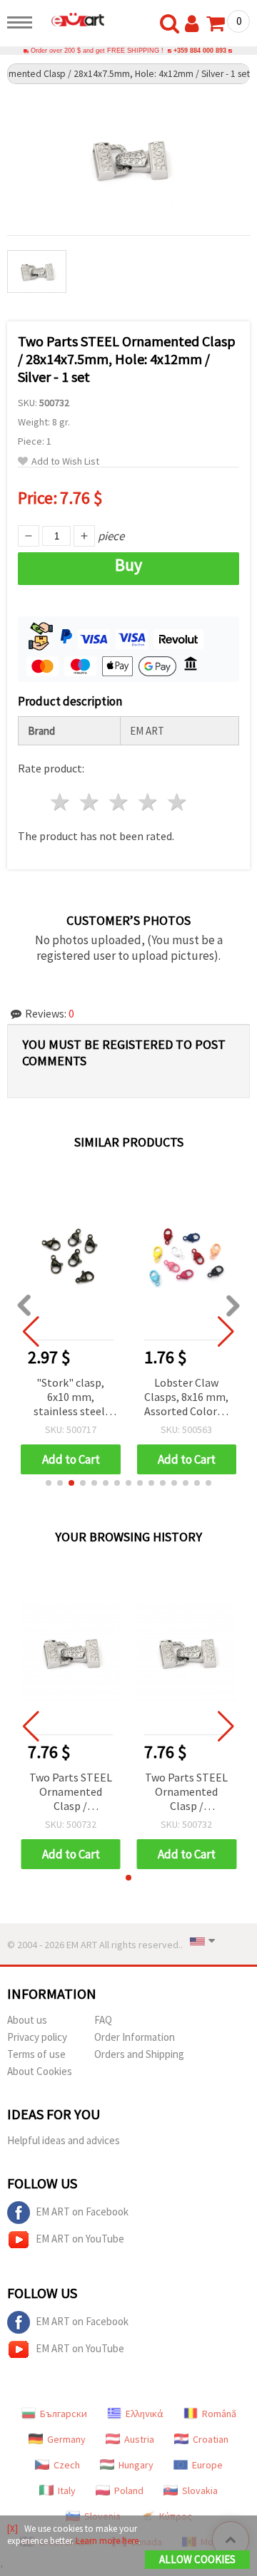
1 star (61, 802)
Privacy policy (37, 2037)
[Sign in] (195, 24)
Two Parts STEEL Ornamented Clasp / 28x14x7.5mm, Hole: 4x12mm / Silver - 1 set (71, 1793)
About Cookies (40, 2071)
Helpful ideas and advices (64, 2140)
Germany (66, 2439)
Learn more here (107, 2541)
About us (27, 2020)
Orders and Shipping (139, 2054)
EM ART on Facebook (82, 2212)
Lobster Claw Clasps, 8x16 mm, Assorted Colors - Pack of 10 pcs (186, 1398)
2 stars (90, 802)
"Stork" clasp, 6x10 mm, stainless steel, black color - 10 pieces (71, 1398)
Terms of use (36, 2054)
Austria (139, 2439)
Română (219, 2414)
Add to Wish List (65, 461)
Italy (67, 2490)
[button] (49, 1483)
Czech (67, 2465)
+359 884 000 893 (200, 51)
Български (64, 2414)
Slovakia (200, 2490)
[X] (12, 2529)
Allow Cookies (197, 2559)
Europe (207, 2465)
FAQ (103, 2020)
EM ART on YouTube (80, 2239)
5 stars (177, 802)
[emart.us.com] (72, 19)
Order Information (135, 2037)
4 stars (148, 802)
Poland (129, 2490)
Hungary (136, 2465)
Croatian (211, 2439)
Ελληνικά (145, 2414)
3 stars (120, 802)
